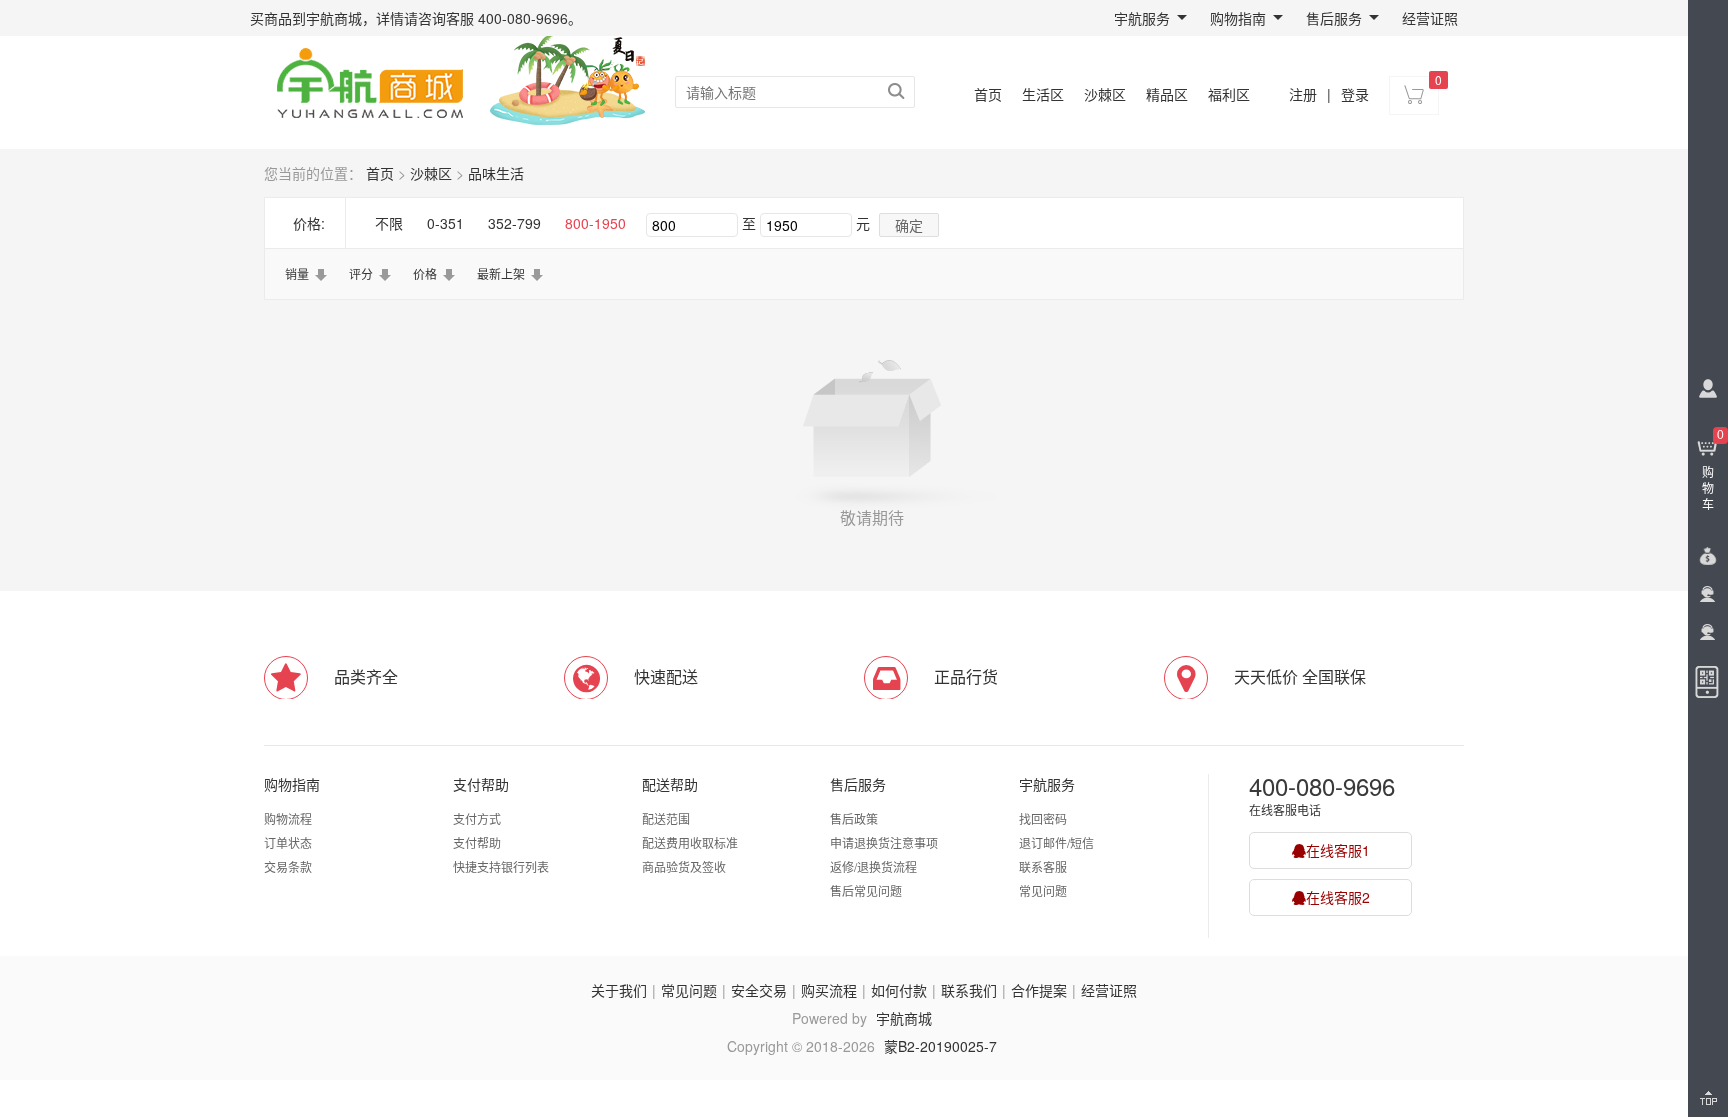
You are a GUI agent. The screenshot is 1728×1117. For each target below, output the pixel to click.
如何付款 (899, 990)
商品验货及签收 (684, 866)
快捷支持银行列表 (501, 866)
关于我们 (619, 990)
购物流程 (288, 818)
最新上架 (501, 273)
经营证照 (1430, 18)
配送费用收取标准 (690, 842)
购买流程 (829, 990)
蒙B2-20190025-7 (940, 1046)
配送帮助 (670, 784)
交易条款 (288, 866)
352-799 (514, 223)
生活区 (1043, 94)
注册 (1303, 94)
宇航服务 (1142, 18)
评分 (361, 273)
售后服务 (1334, 18)
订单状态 (288, 842)
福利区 (1229, 94)
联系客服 (1043, 866)
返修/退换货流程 (873, 866)
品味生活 (496, 173)
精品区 (1167, 94)
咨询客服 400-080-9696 (493, 18)
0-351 (445, 223)
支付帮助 (481, 784)
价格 (425, 273)
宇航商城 (904, 1018)
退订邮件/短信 (1056, 842)
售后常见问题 (866, 890)
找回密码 (1043, 818)
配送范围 (666, 818)
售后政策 (854, 818)
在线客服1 (1338, 850)
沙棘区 (1105, 94)
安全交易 (759, 990)
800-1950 (595, 223)
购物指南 (1238, 18)
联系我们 (969, 990)
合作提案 (1039, 990)
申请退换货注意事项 (884, 842)
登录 (1355, 94)
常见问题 (1043, 890)
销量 (297, 273)
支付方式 (477, 818)
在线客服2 (1338, 897)
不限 (389, 223)
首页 (988, 94)
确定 (909, 225)
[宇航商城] (369, 80)
